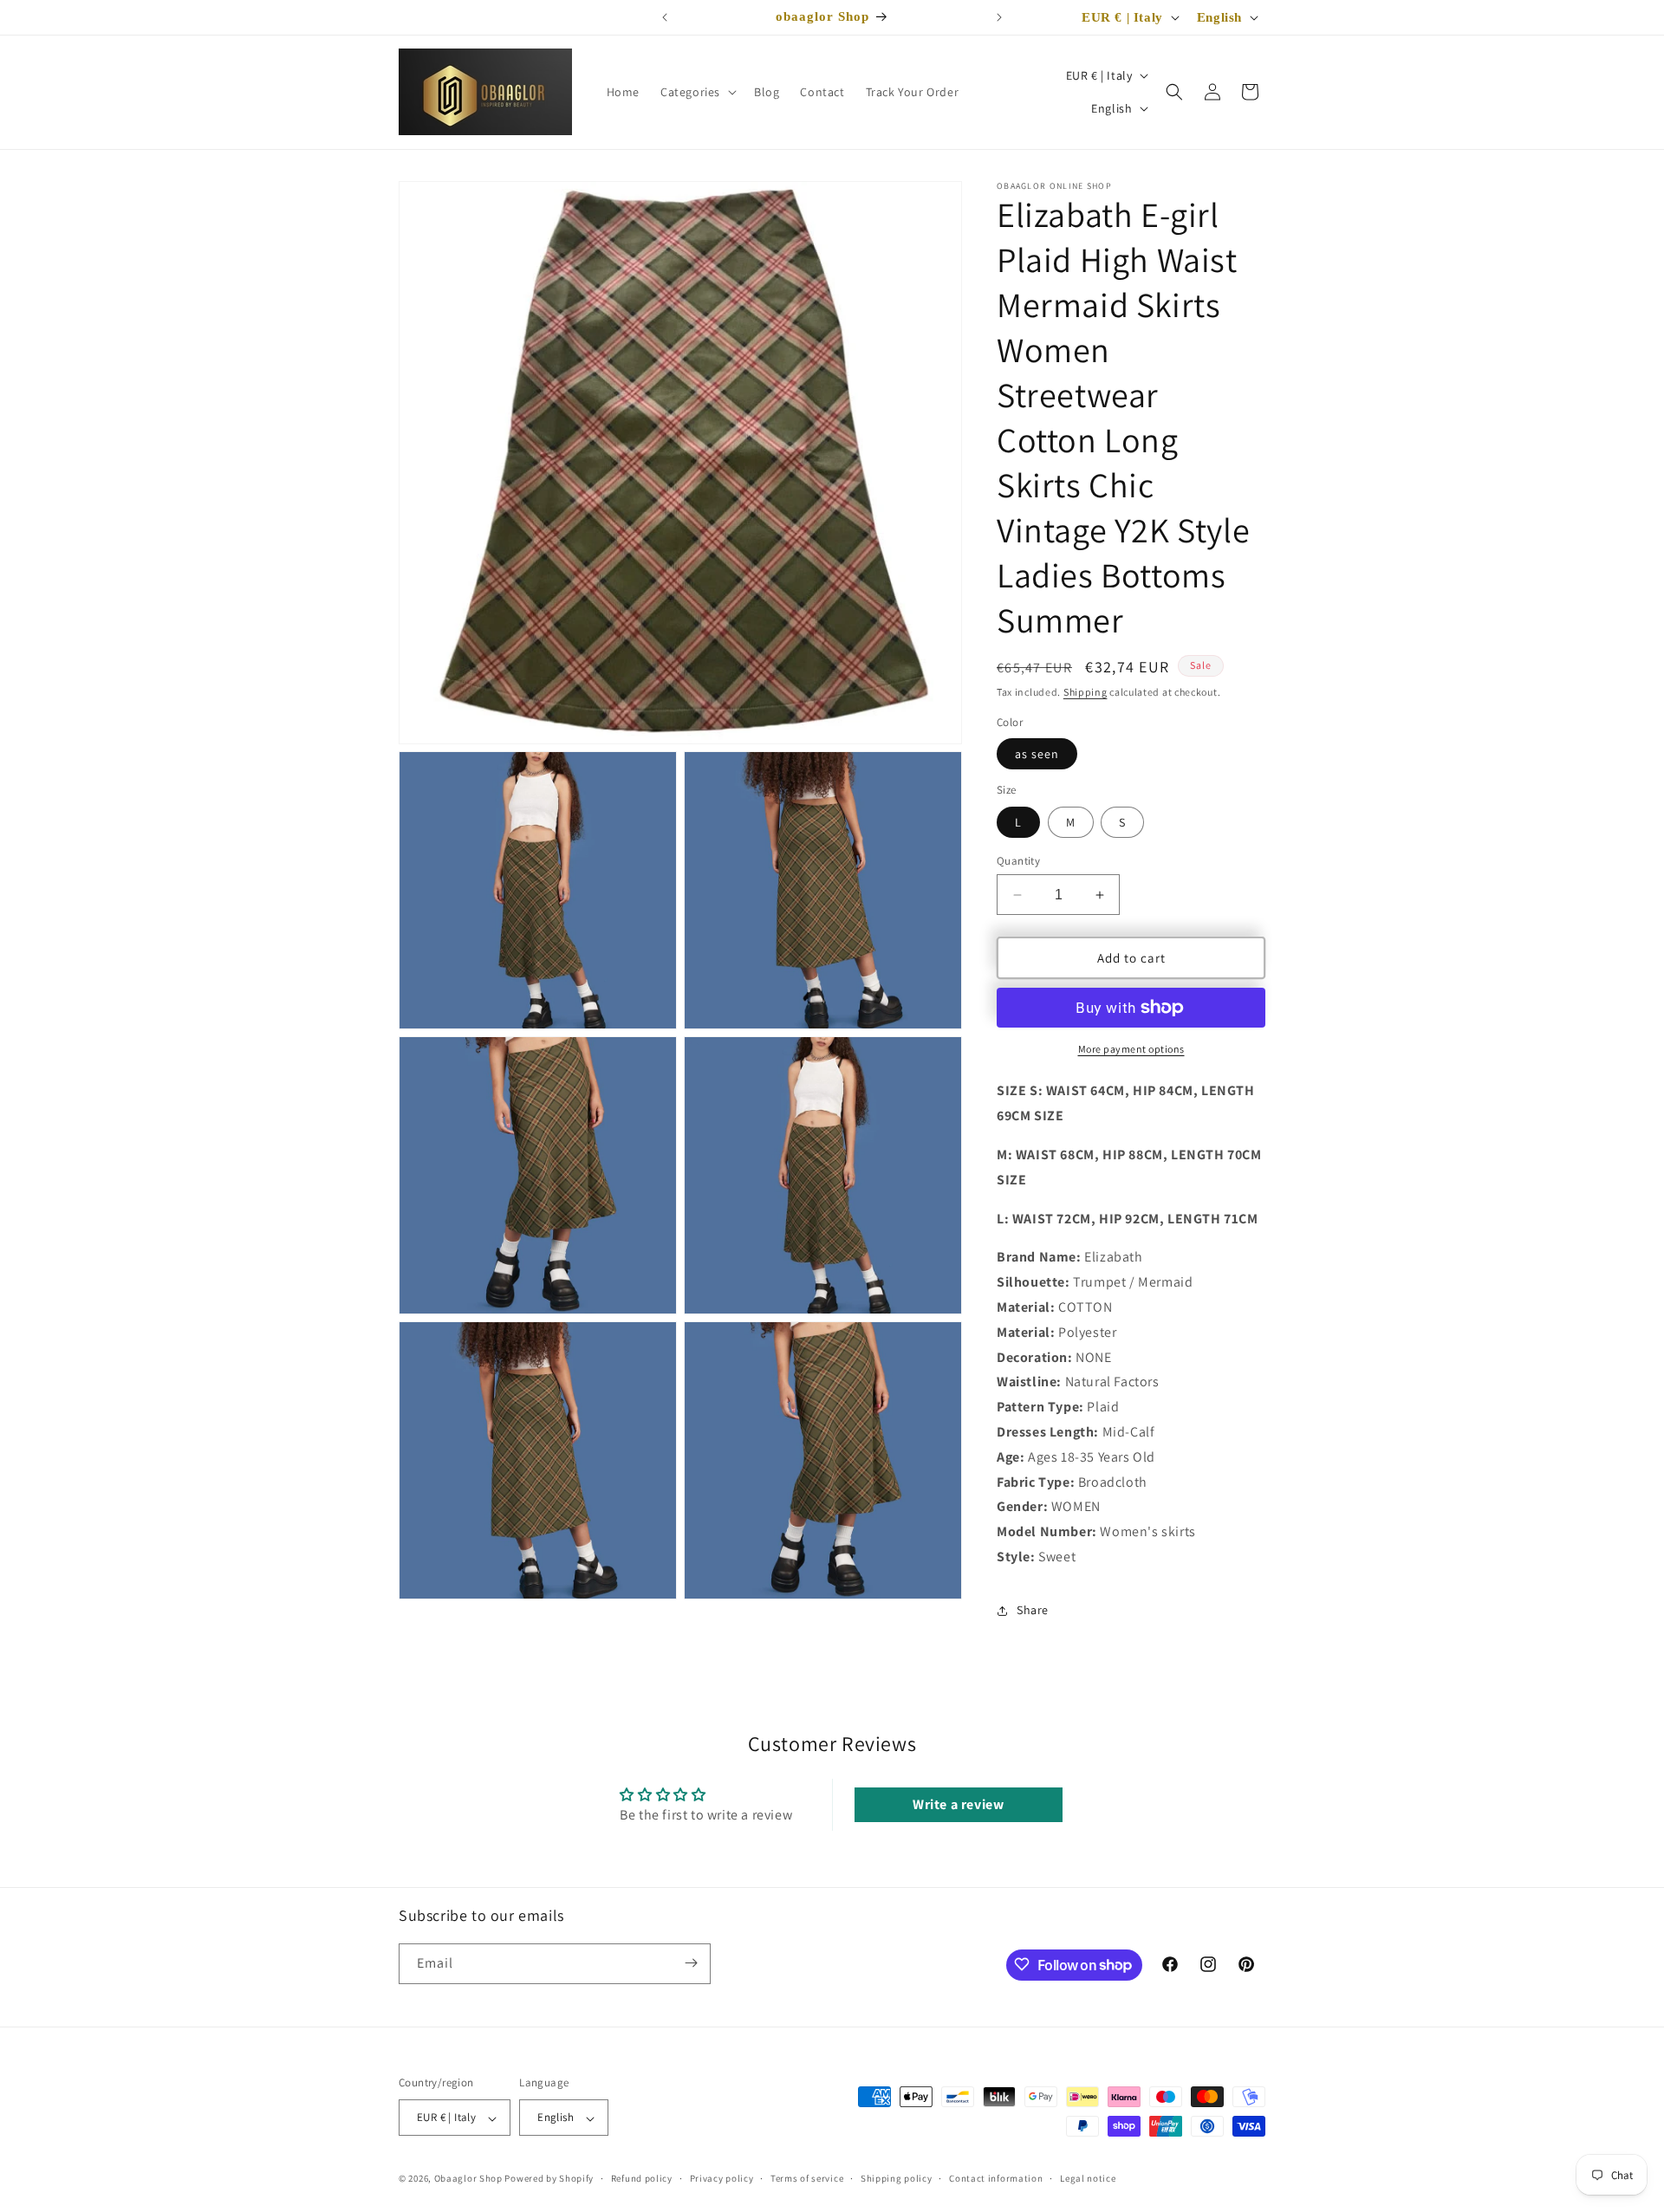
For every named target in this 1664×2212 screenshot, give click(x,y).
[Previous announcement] (665, 17)
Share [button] (1033, 1610)
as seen (1037, 754)
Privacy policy (722, 2178)
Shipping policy (897, 2178)
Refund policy (642, 2178)
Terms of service (807, 2178)
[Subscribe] (691, 1963)
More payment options (1131, 1049)
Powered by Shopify (549, 2179)
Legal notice (1088, 2178)
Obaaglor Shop (468, 2179)
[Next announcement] (999, 17)
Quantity (1018, 861)
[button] (697, 92)
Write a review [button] (958, 1804)
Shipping (1085, 692)
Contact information (996, 2178)
